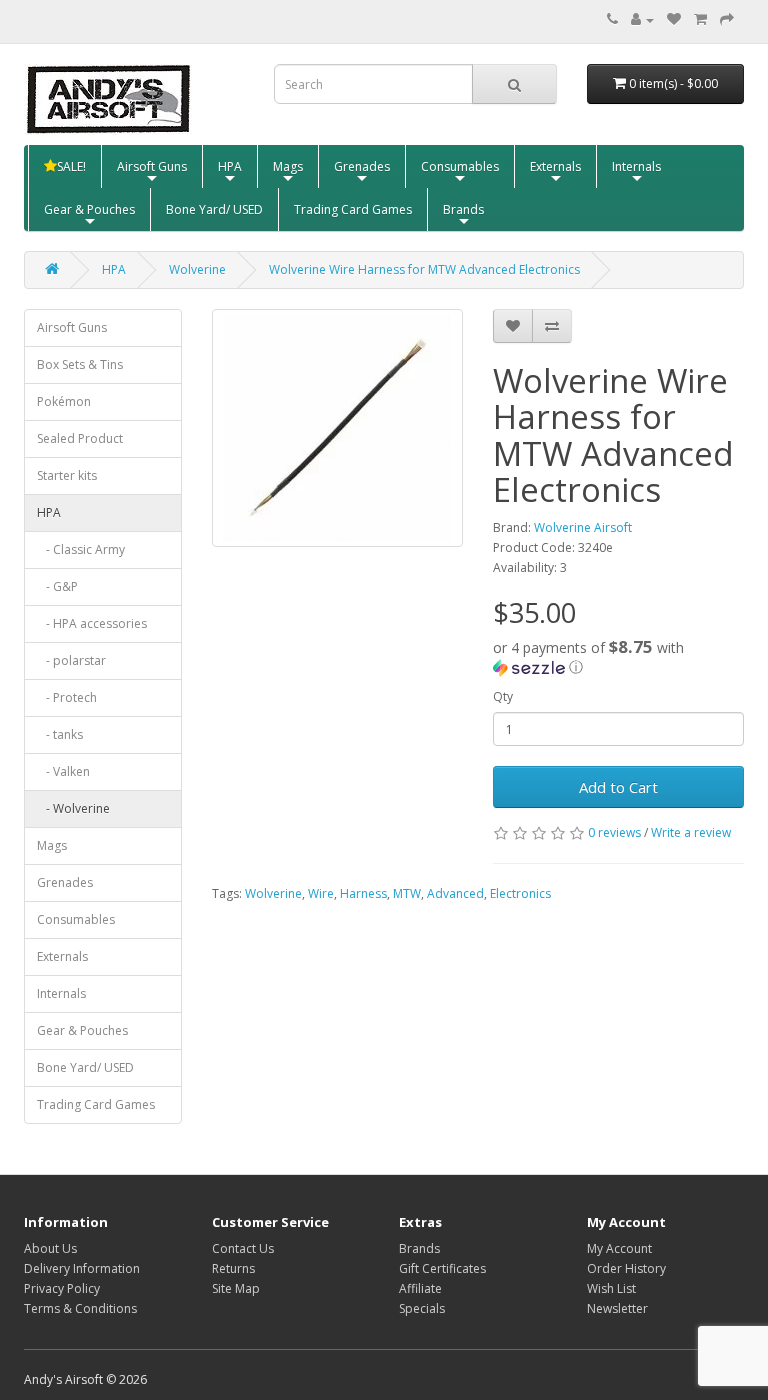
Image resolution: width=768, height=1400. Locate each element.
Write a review (691, 832)
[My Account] (642, 19)
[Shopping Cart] (700, 19)
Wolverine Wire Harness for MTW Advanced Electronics (424, 269)
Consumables (460, 166)
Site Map (236, 1288)
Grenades (362, 166)
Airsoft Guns (152, 166)
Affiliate (420, 1288)
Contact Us (243, 1248)
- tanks (60, 734)
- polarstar (71, 660)
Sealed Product (80, 438)
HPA (230, 166)
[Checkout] (727, 19)
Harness (363, 893)
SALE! (71, 166)
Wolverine (197, 269)
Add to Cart (618, 787)
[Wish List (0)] (674, 19)
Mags (288, 166)
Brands (463, 209)
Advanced (455, 893)
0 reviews (614, 832)
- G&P (57, 586)
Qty (503, 696)
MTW (407, 893)
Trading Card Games (353, 209)
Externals (555, 166)
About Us (50, 1248)
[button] (618, 657)
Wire (321, 893)
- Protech (67, 697)
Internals (636, 166)
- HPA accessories (92, 623)
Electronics (520, 893)
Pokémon (64, 401)
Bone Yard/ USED (214, 209)
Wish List (611, 1288)
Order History (626, 1268)
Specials (422, 1308)
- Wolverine (73, 808)
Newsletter (617, 1308)
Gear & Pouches (89, 209)
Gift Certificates (442, 1268)
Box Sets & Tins (80, 364)
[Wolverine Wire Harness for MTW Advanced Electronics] (337, 428)
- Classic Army (81, 549)
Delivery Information (82, 1268)
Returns (233, 1268)
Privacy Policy (62, 1288)
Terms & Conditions (80, 1308)
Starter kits (67, 475)
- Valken (63, 771)
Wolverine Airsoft (583, 527)
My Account (619, 1248)
